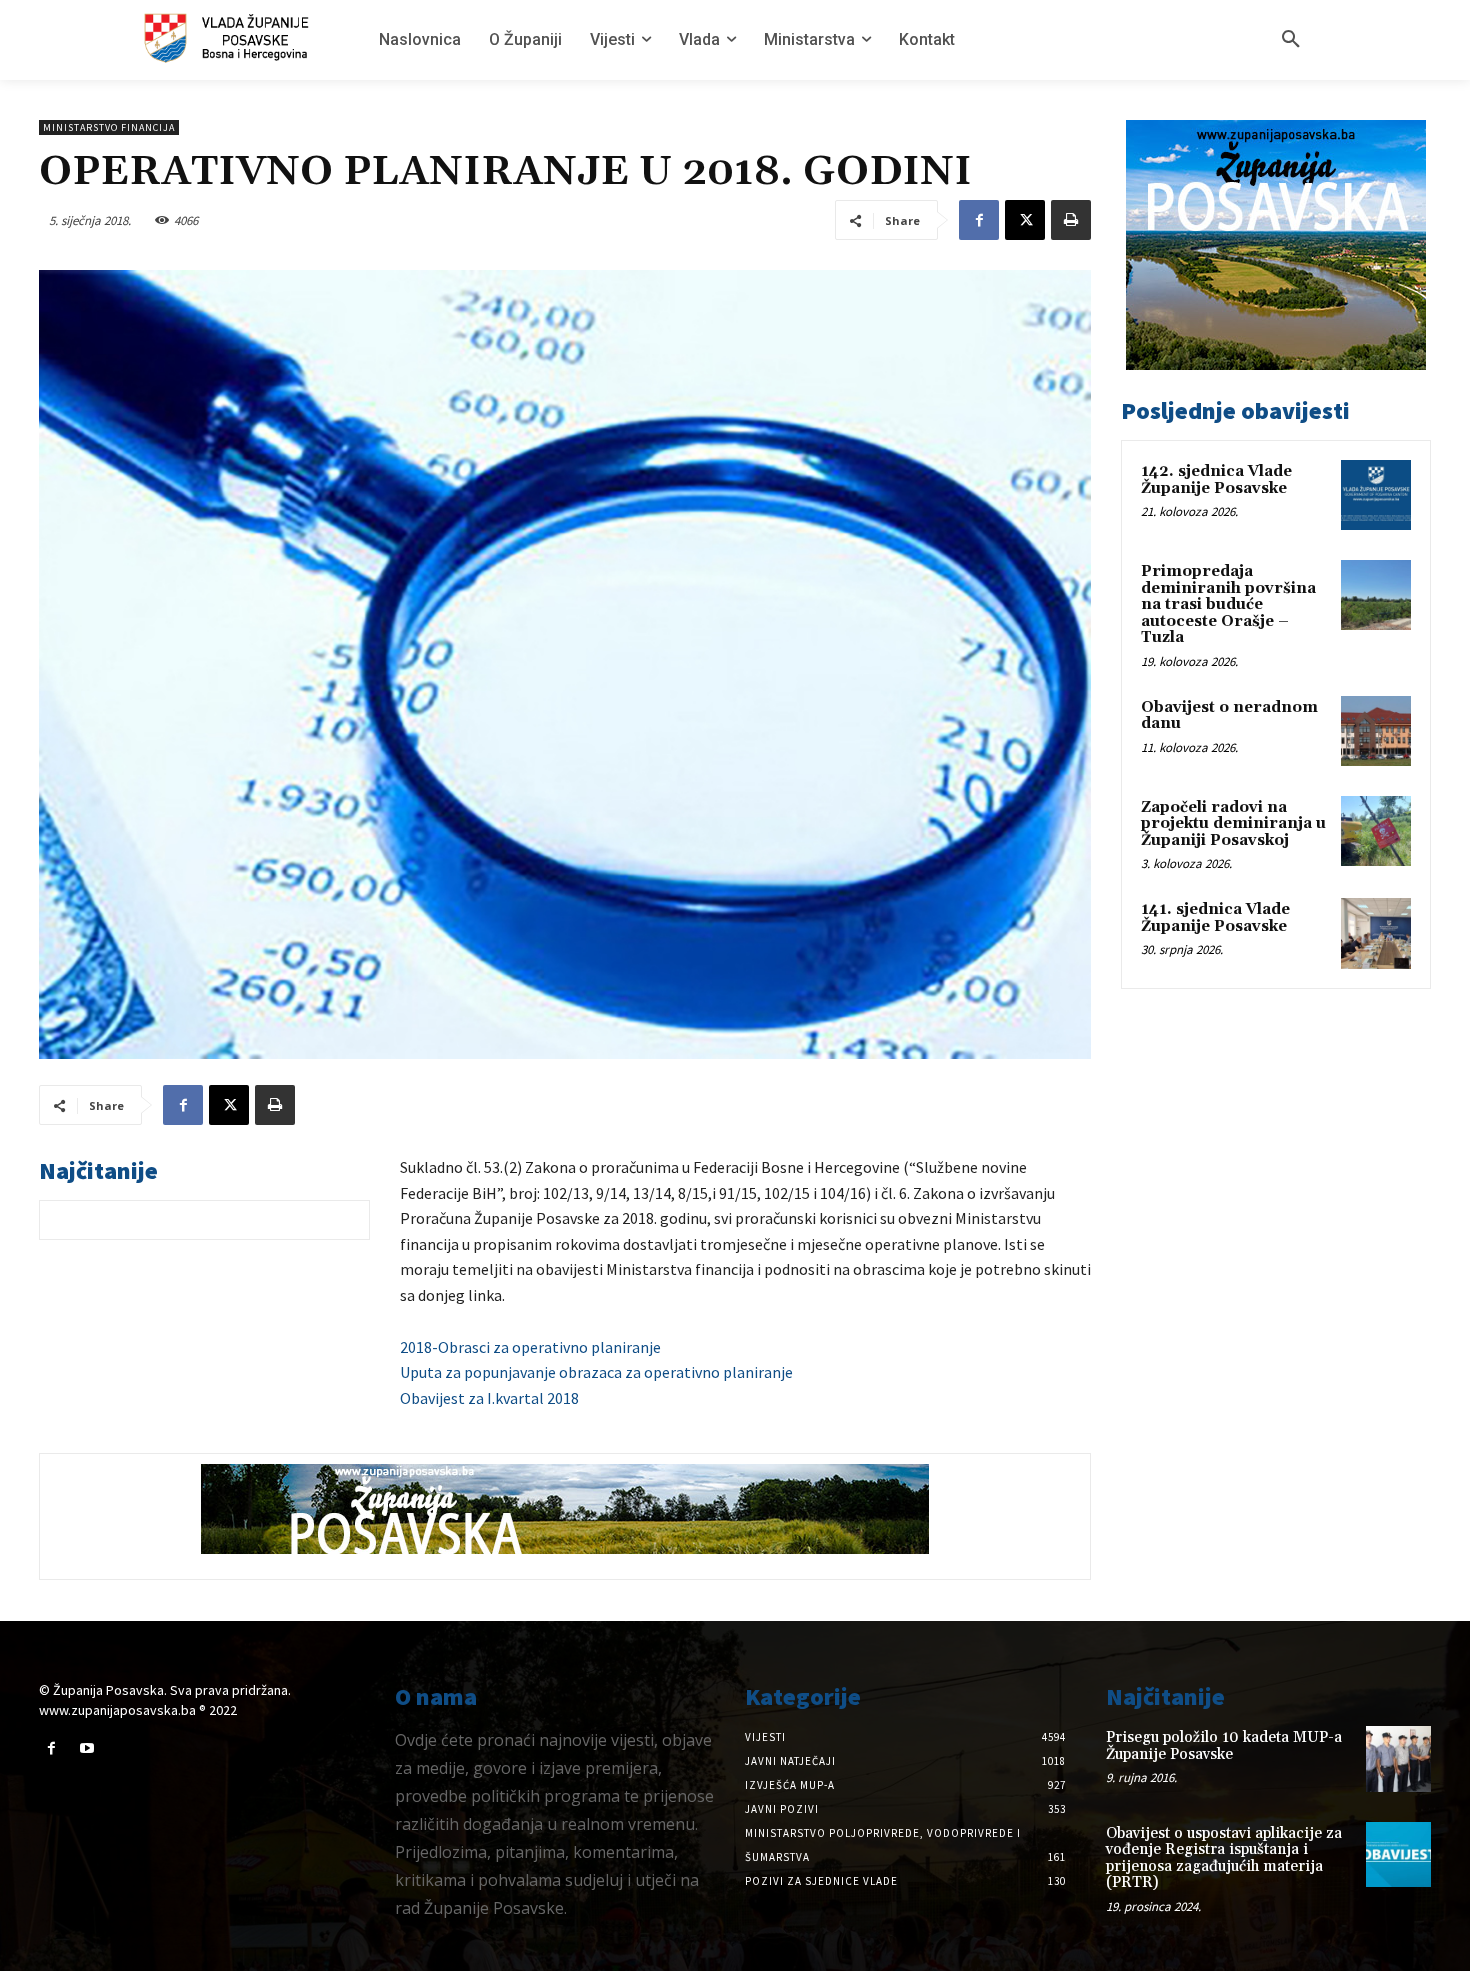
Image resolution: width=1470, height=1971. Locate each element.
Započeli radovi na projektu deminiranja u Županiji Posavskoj (1233, 824)
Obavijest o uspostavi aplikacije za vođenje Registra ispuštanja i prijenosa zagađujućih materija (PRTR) (1224, 1858)
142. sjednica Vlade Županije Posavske (1216, 480)
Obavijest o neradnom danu (1229, 716)
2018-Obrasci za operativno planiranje (530, 1347)
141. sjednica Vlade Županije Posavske (1215, 918)
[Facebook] (979, 220)
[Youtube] (86, 1748)
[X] (1025, 220)
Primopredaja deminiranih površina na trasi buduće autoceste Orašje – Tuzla (1228, 604)
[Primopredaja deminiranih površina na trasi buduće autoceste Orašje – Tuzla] (1376, 595)
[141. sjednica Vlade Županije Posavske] (1376, 933)
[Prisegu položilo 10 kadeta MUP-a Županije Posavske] (1398, 1758)
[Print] (1071, 220)
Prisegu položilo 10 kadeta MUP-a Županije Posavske (1224, 1746)
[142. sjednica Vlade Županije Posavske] (1376, 495)
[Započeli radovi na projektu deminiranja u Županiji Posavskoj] (1376, 831)
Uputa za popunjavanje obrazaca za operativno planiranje (596, 1372)
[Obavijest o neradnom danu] (1376, 731)
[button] (1291, 40)
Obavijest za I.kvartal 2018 (489, 1398)
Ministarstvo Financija (109, 127)
